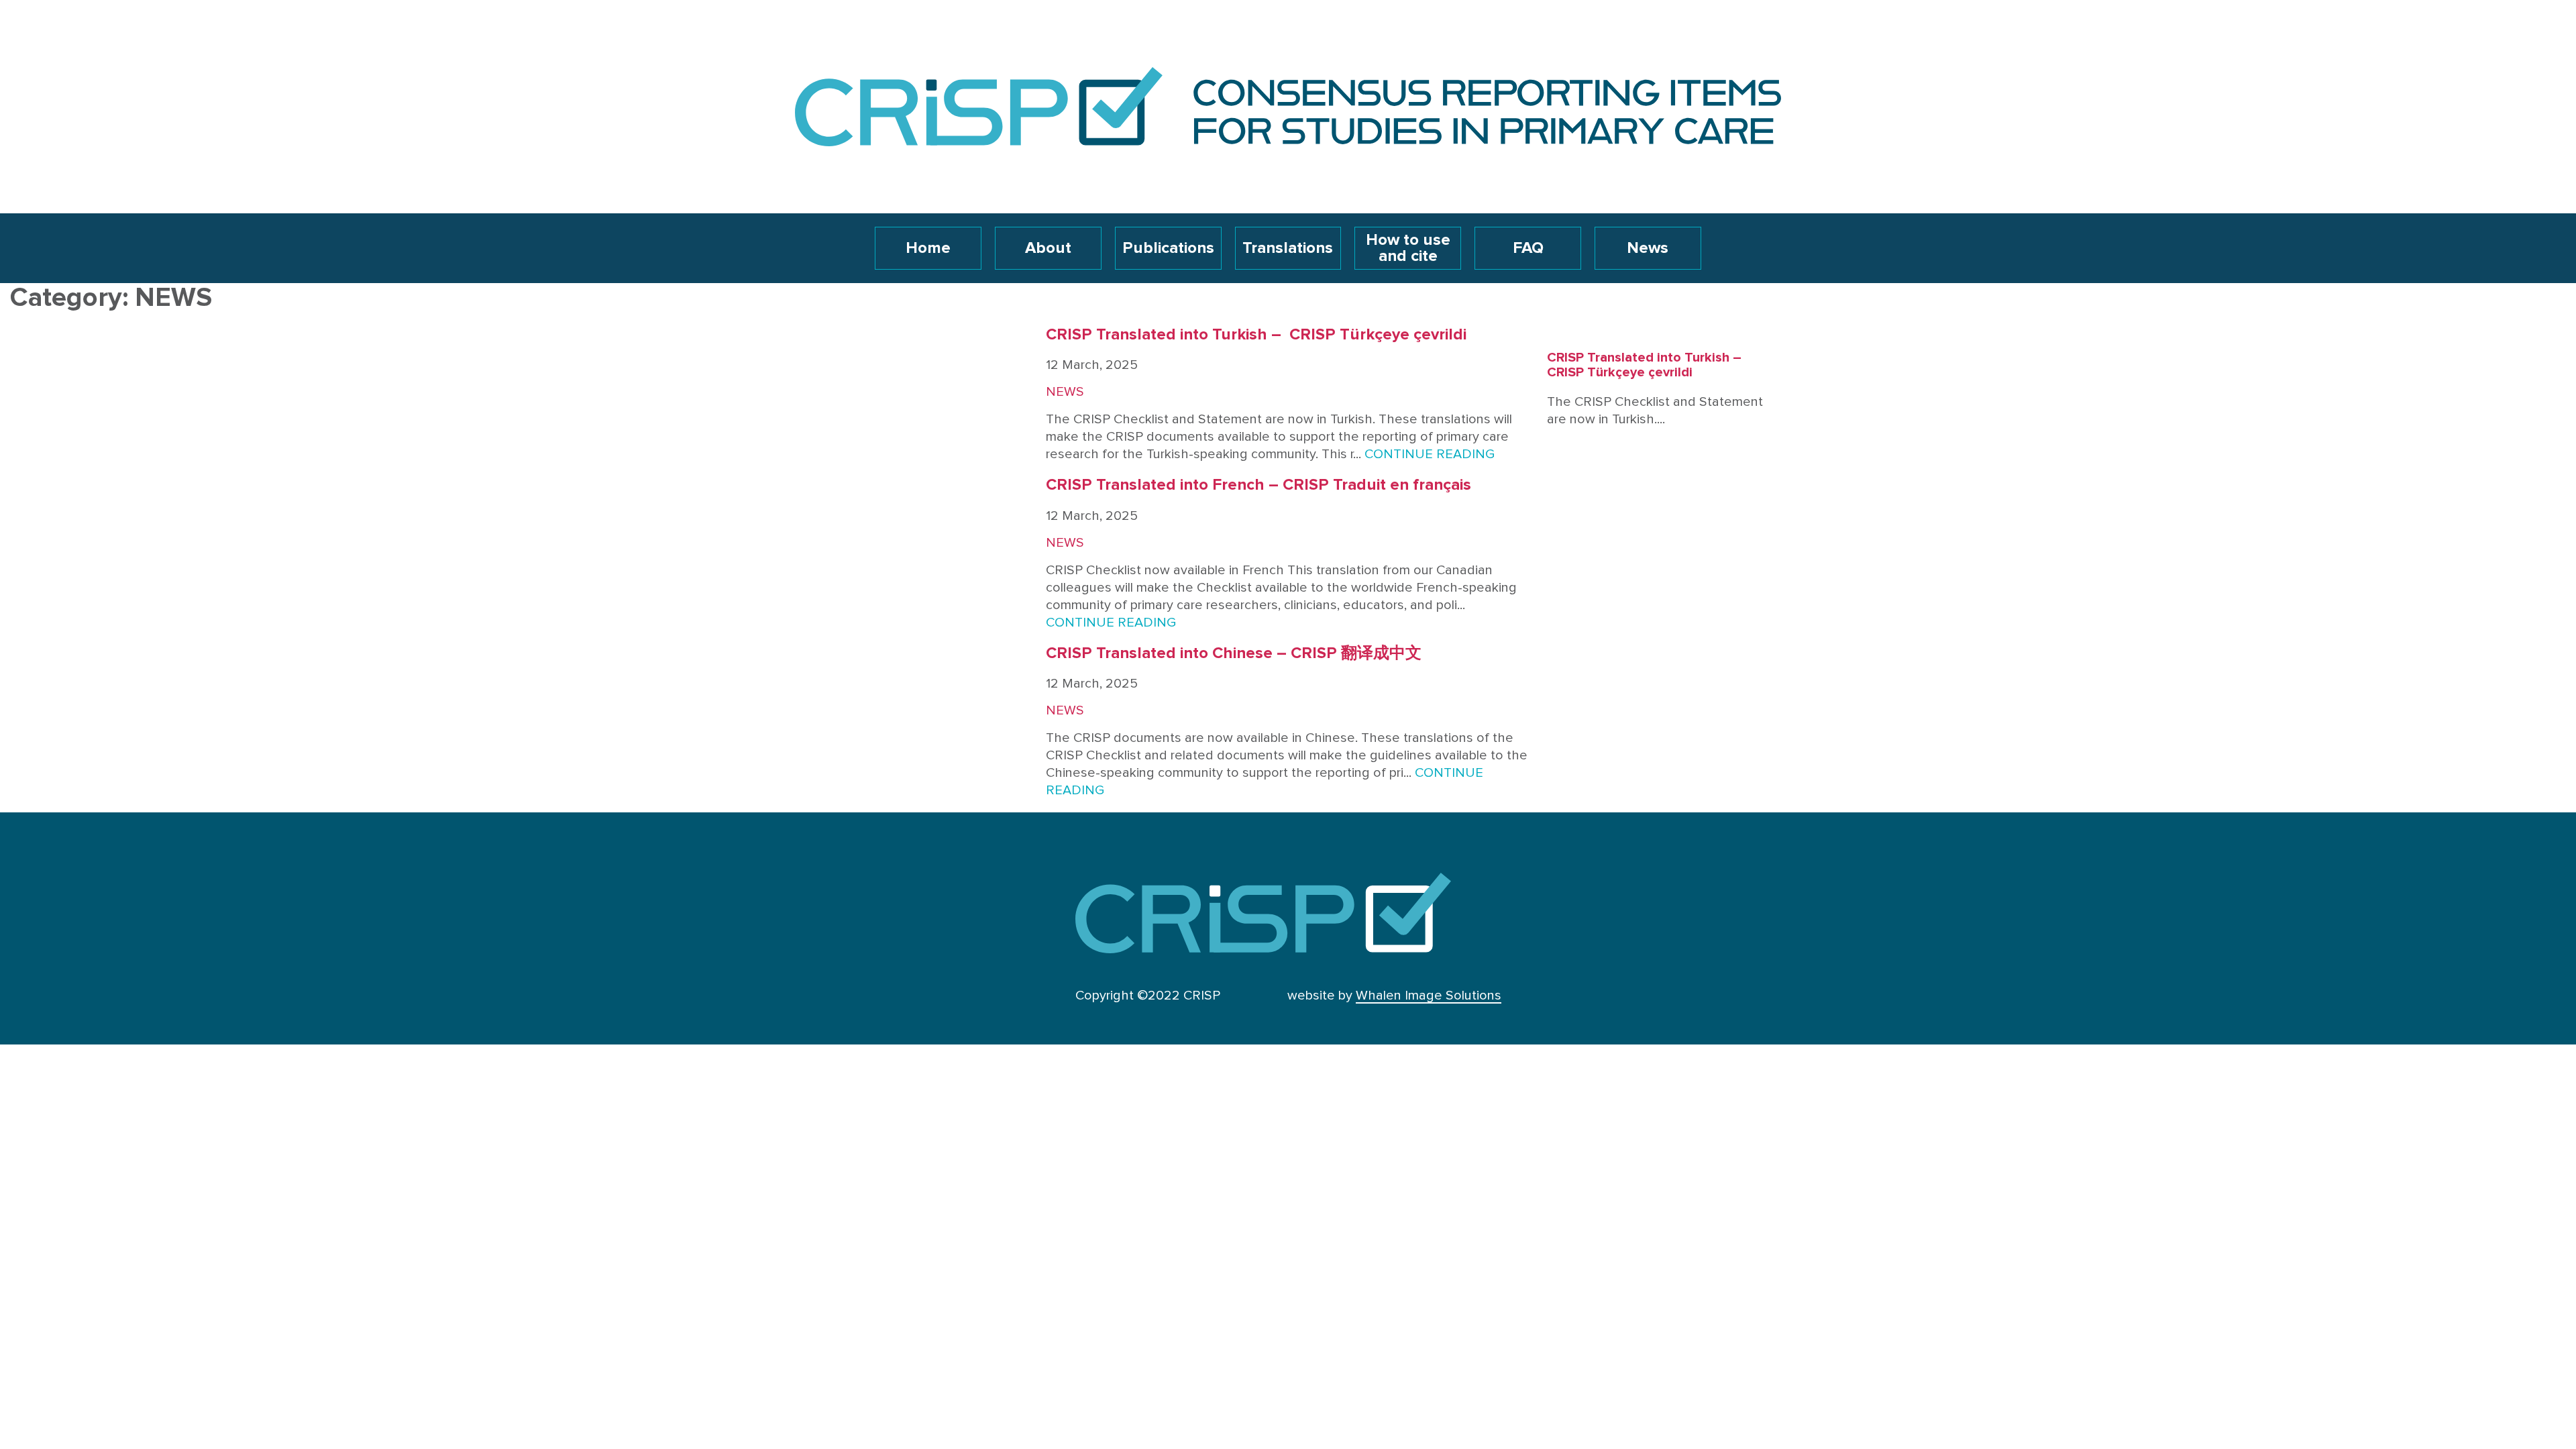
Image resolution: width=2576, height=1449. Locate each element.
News (1648, 248)
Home (928, 248)
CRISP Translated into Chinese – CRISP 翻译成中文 (1234, 653)
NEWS (1065, 392)
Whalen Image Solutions (1429, 996)
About (1048, 248)
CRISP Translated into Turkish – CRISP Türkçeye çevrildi (1256, 335)
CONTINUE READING (1430, 454)
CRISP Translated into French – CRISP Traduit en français (1258, 485)
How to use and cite (1408, 248)
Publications (1168, 248)
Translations (1288, 248)
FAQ (1528, 248)
